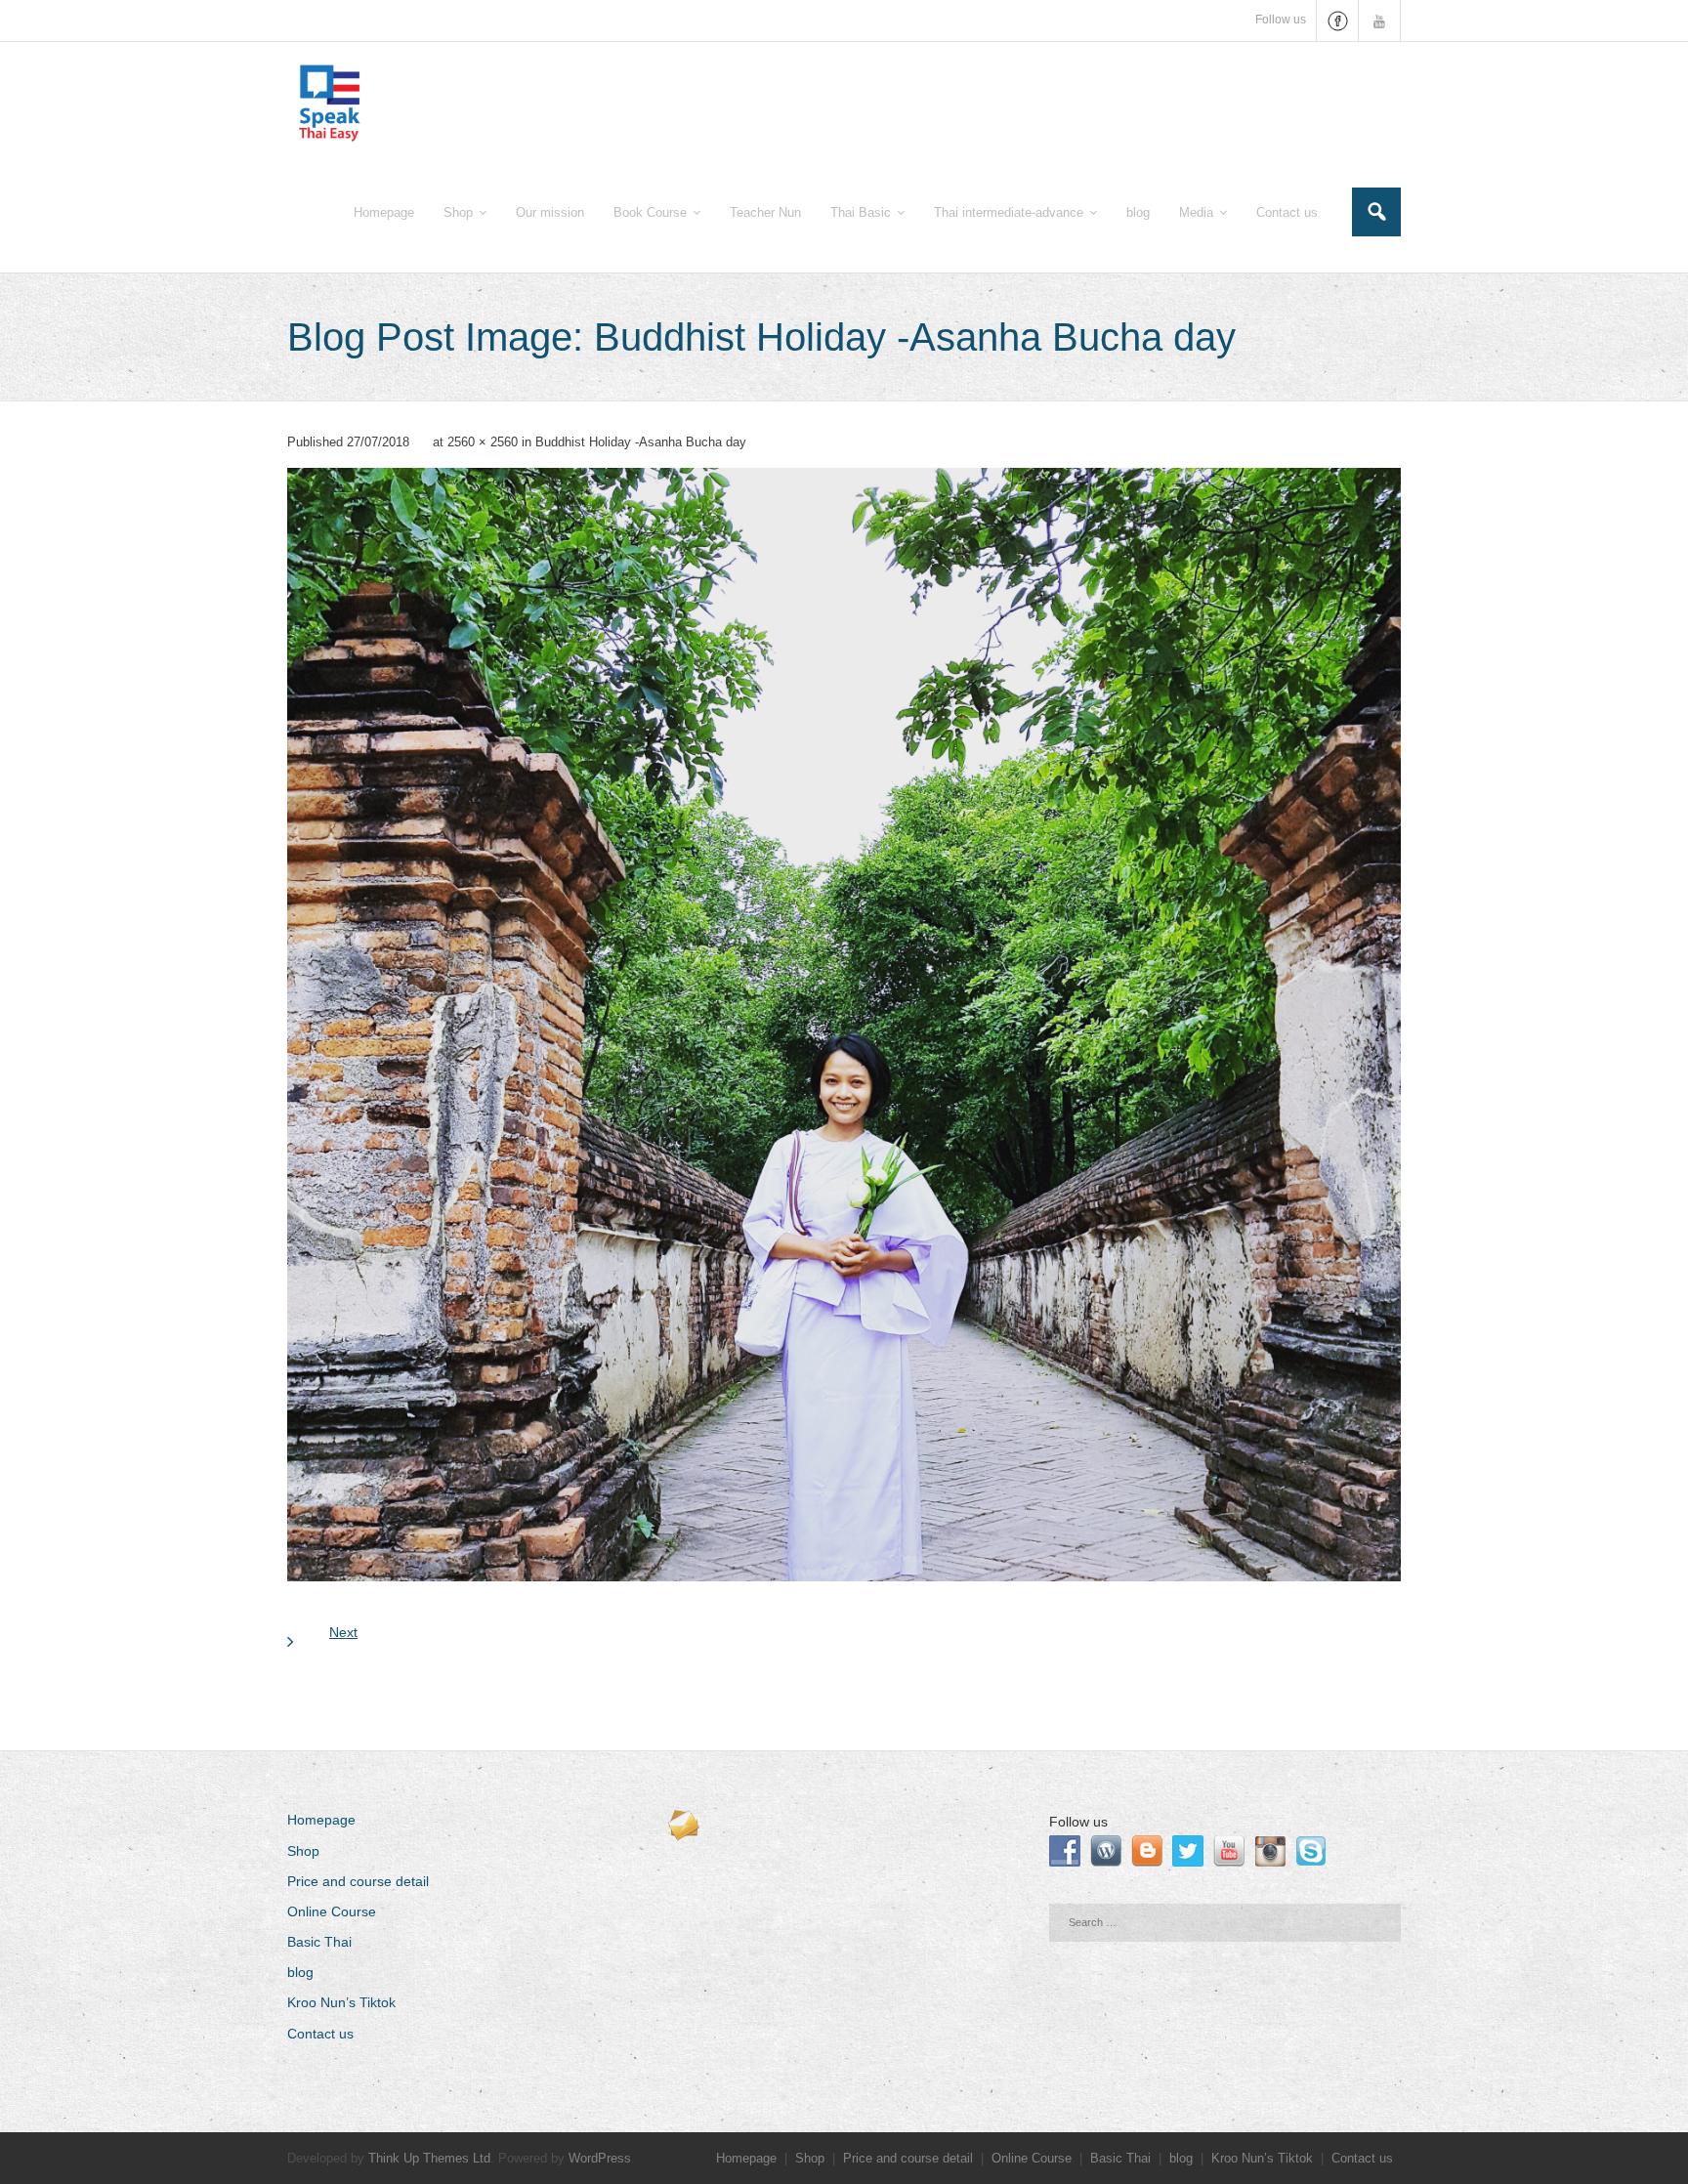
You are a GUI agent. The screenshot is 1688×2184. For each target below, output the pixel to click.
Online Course (332, 1911)
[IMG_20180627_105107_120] (844, 1025)
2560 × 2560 (483, 442)
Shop (303, 1851)
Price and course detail (358, 1881)
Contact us (320, 2034)
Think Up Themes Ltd (429, 2158)
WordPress (600, 2158)
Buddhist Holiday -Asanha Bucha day (641, 442)
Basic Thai (319, 1942)
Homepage (321, 1820)
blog (300, 1972)
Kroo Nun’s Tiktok (341, 2002)
